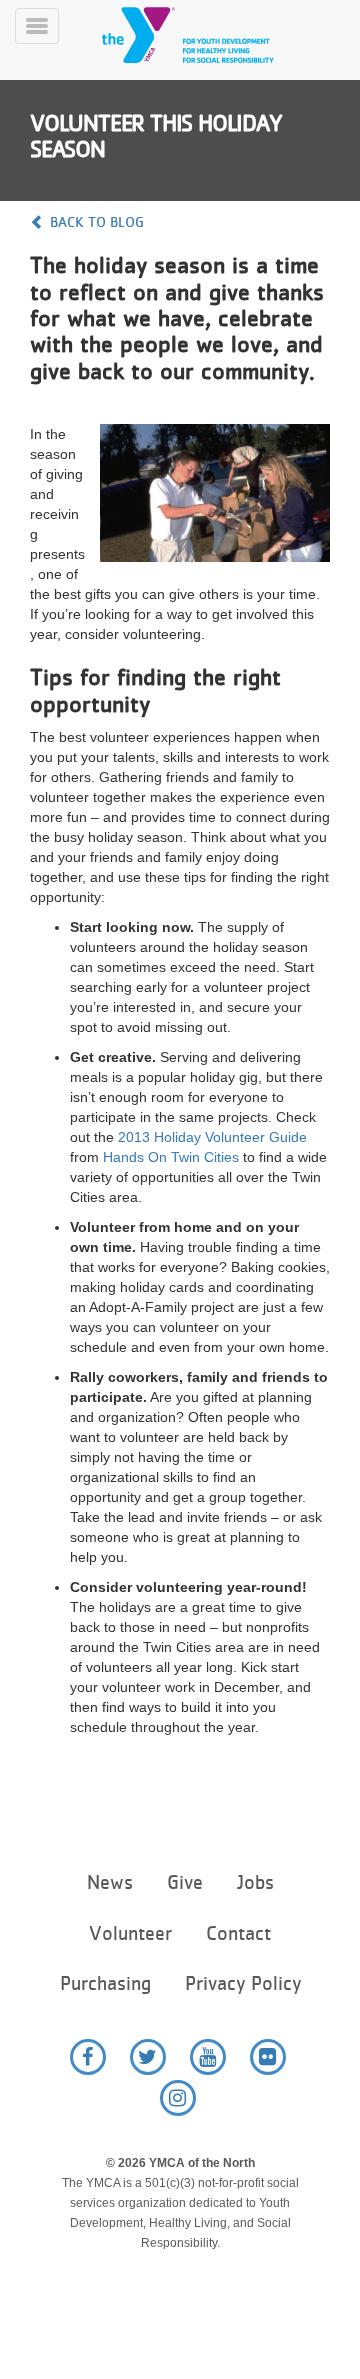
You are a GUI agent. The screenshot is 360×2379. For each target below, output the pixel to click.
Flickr (268, 2057)
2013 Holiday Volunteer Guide (212, 1137)
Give (185, 1882)
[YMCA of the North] (212, 35)
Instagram (178, 2098)
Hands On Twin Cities (171, 1157)
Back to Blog (97, 221)
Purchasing (105, 1983)
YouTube (208, 2057)
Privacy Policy (243, 1983)
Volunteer (130, 1933)
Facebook (88, 2057)
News (110, 1882)
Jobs (255, 1882)
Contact (238, 1933)
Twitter (148, 2057)
